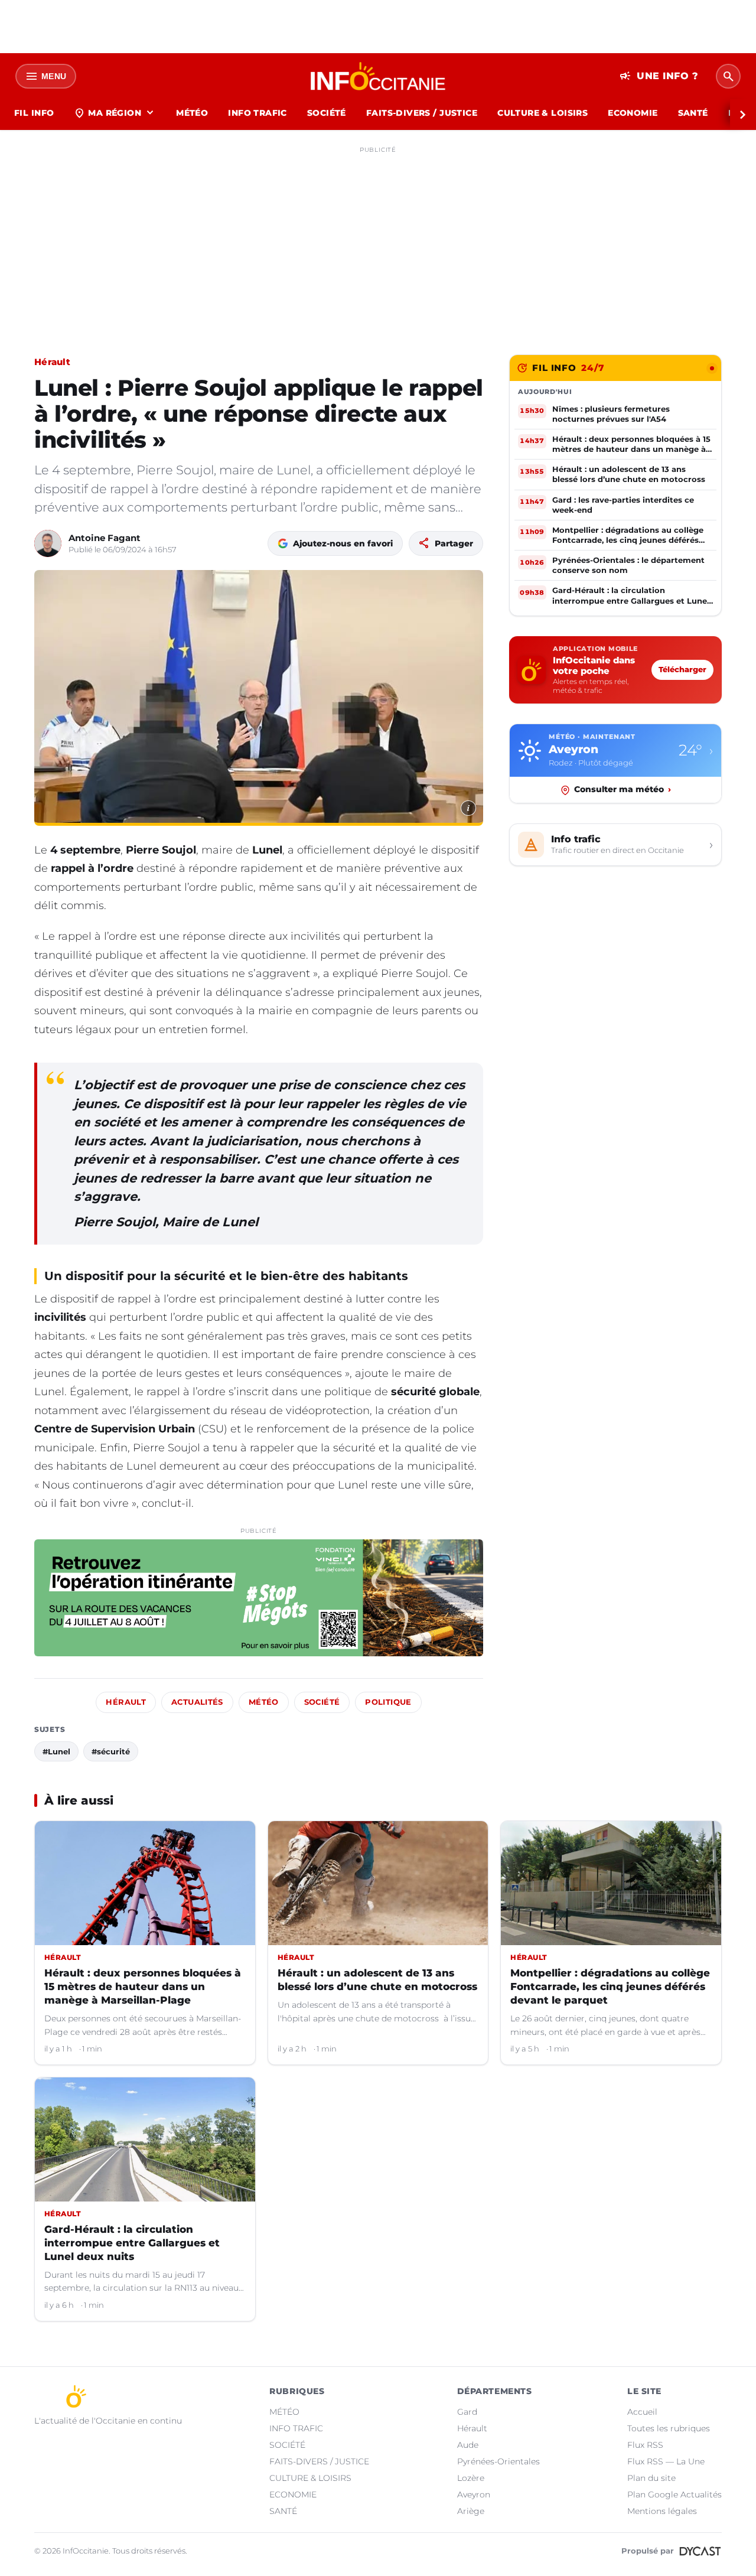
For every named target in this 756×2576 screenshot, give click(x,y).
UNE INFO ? (659, 76)
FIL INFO (34, 113)
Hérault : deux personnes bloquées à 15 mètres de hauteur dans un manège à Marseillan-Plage (143, 1986)
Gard (467, 2412)
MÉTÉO (192, 113)
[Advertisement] (378, 241)
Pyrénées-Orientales (498, 2461)
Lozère (471, 2478)
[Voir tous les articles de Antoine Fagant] (48, 543)
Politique (388, 1702)
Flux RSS (645, 2445)
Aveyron (474, 2494)
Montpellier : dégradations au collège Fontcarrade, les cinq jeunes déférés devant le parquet (610, 1986)
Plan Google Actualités (674, 2494)
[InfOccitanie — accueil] (378, 76)
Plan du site (651, 2478)
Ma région (115, 113)
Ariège (471, 2511)
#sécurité (111, 1751)
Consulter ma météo (623, 790)
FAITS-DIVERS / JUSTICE (422, 113)
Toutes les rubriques (669, 2428)
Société (322, 1702)
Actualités (197, 1702)
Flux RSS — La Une (666, 2461)
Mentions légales (662, 2511)
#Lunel (56, 1751)
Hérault (52, 362)
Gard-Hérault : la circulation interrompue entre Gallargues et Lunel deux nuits (132, 2243)
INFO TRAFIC (258, 113)
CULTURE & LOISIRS (542, 113)
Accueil (642, 2412)
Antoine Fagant (105, 538)
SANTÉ (693, 113)
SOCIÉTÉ (327, 113)
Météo (264, 1702)
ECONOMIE (633, 113)
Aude (468, 2445)
